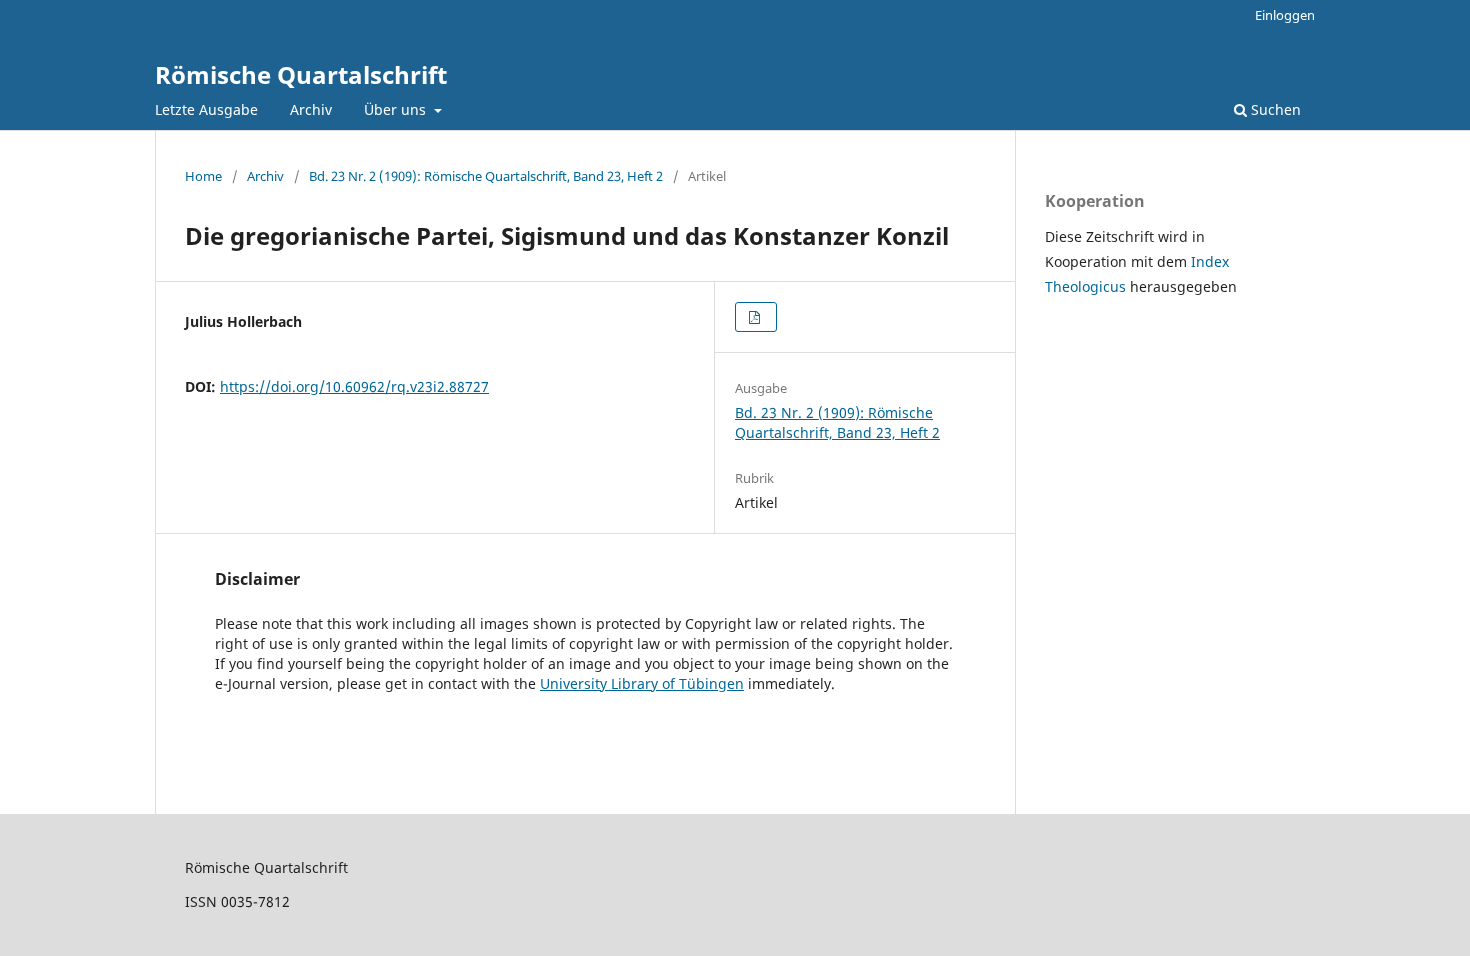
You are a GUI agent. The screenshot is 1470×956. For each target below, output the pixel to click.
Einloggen (1285, 15)
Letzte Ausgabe (206, 109)
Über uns (397, 109)
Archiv (311, 109)
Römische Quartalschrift (301, 74)
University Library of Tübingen (642, 683)
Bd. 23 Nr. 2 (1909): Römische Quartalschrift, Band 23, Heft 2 (486, 176)
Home (203, 176)
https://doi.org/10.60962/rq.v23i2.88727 (354, 386)
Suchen (1274, 109)
